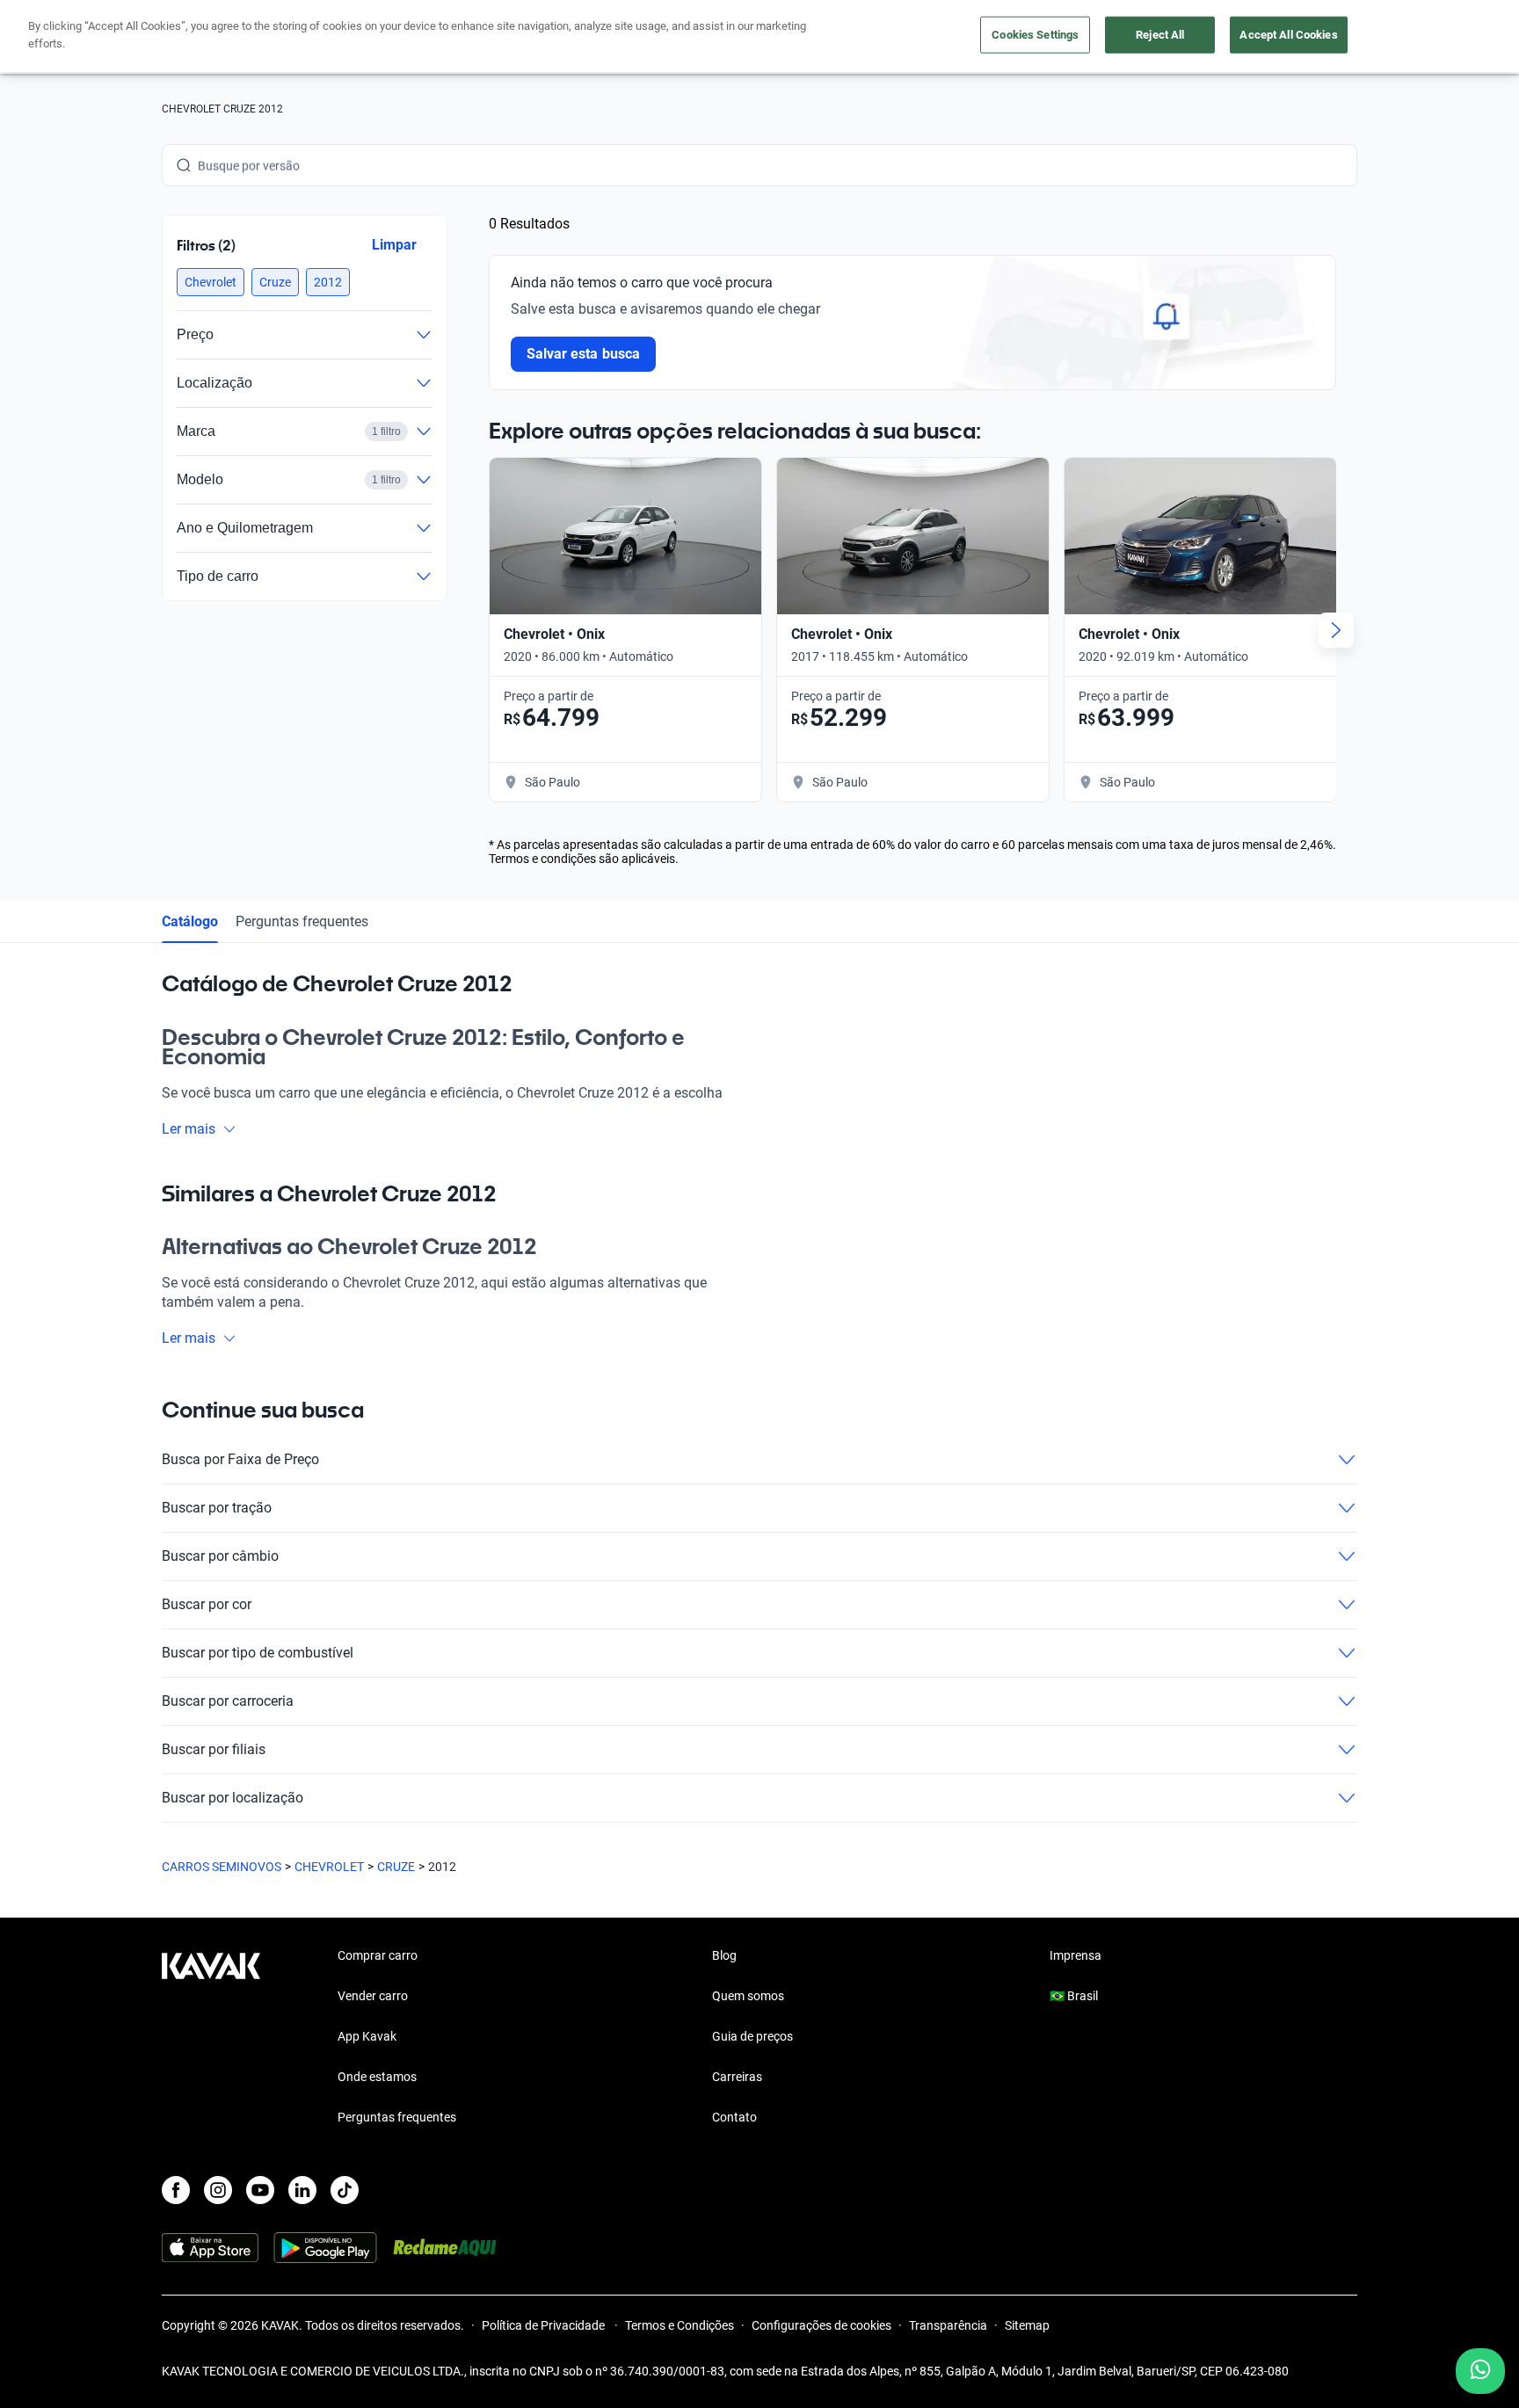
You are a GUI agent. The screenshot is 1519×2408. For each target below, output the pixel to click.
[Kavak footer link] (211, 2038)
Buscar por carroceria (228, 1701)
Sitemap (1027, 2325)
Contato (734, 2117)
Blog (724, 1955)
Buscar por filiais (214, 1749)
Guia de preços (752, 2036)
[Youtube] (260, 2190)
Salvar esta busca (583, 354)
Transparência (948, 2325)
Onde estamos (377, 2077)
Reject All (1160, 35)
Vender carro (373, 1996)
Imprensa (1076, 1955)
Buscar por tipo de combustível (258, 1653)
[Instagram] (218, 2190)
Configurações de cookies (821, 2325)
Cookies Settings (1035, 35)
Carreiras (737, 2077)
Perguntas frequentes (302, 921)
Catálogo (190, 921)
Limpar (394, 245)
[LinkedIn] (302, 2190)
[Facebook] (176, 2190)
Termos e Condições (680, 2325)
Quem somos (748, 1996)
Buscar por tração (217, 1508)
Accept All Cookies (1288, 35)
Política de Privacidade (545, 2325)
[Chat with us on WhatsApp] (1480, 2371)
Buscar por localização (233, 1798)
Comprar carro (378, 1955)
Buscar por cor (207, 1604)
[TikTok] (345, 2190)
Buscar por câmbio (220, 1556)
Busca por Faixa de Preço (240, 1459)
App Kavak (367, 2036)
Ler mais (189, 1129)
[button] (211, 282)
